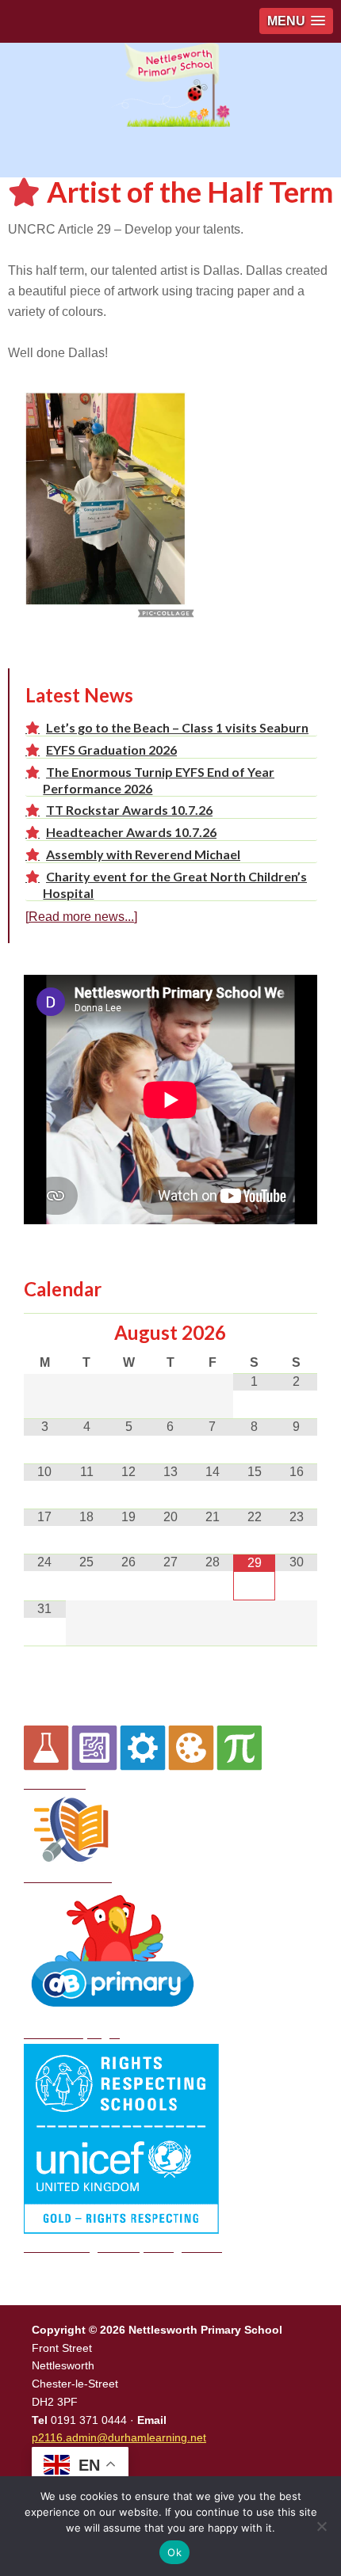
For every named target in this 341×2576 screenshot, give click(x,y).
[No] (321, 2526)
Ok (174, 2552)
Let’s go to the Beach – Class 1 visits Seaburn (177, 727)
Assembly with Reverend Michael (143, 854)
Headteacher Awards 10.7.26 (131, 832)
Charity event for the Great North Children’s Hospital (175, 884)
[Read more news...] (81, 917)
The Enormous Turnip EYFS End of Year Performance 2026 (159, 780)
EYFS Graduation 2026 (111, 750)
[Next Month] (296, 1334)
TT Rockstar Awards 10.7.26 (129, 810)
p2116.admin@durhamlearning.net (119, 2437)
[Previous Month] (45, 1334)
